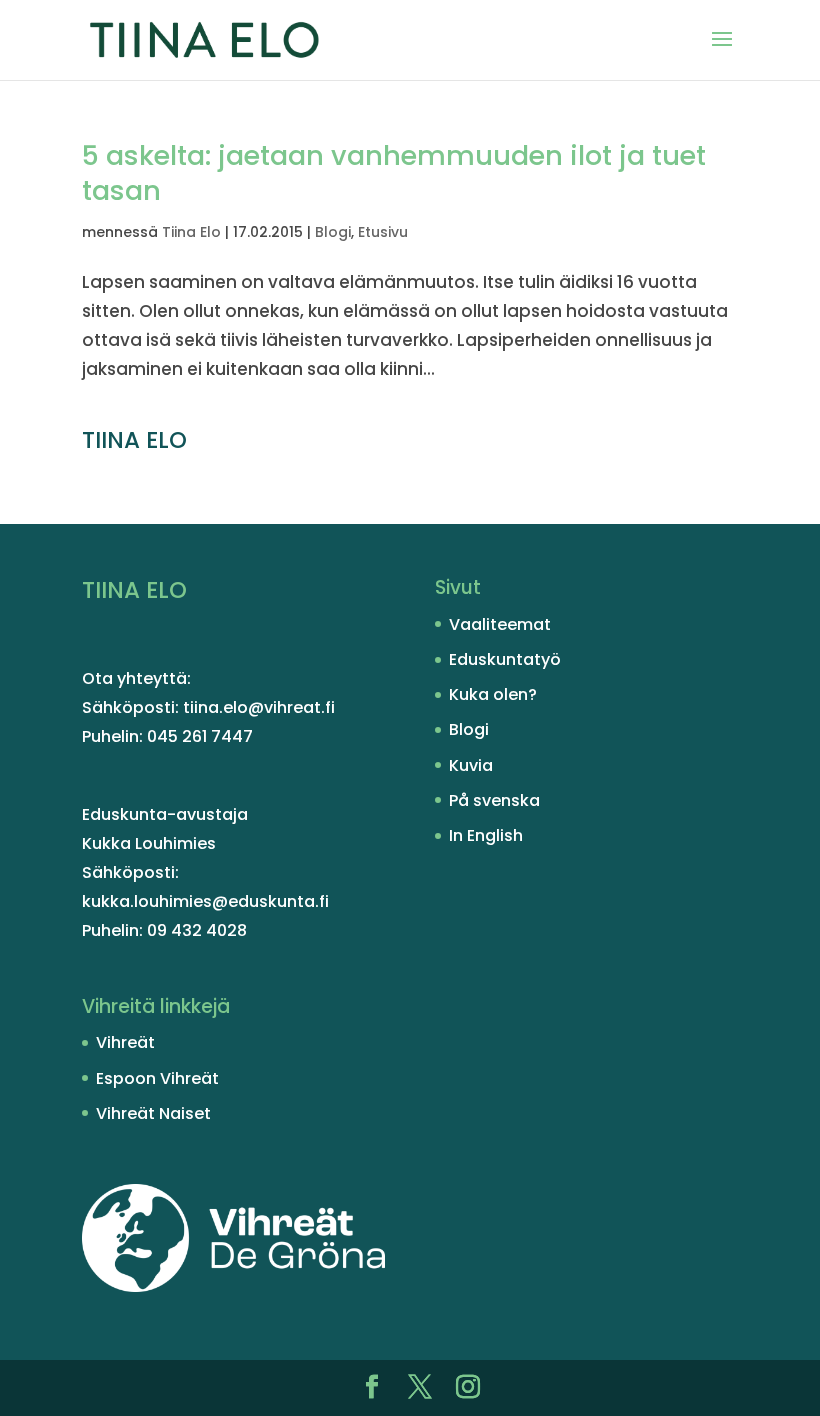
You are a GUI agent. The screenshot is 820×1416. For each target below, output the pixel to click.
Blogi (333, 232)
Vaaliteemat (500, 624)
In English (486, 835)
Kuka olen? (493, 694)
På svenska (494, 800)
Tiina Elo (191, 232)
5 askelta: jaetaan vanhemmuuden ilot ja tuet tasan (394, 173)
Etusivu (383, 232)
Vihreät (125, 1042)
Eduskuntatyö (505, 659)
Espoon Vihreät (157, 1078)
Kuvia (471, 765)
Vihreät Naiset (153, 1113)
